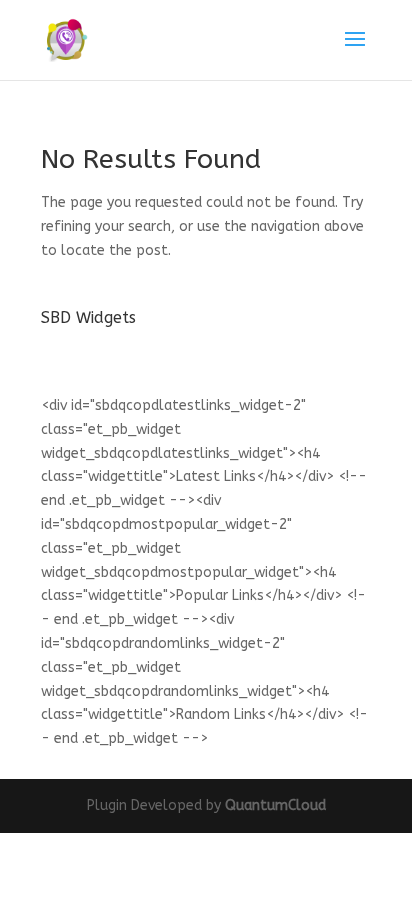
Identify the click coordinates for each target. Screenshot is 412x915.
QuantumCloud (275, 805)
